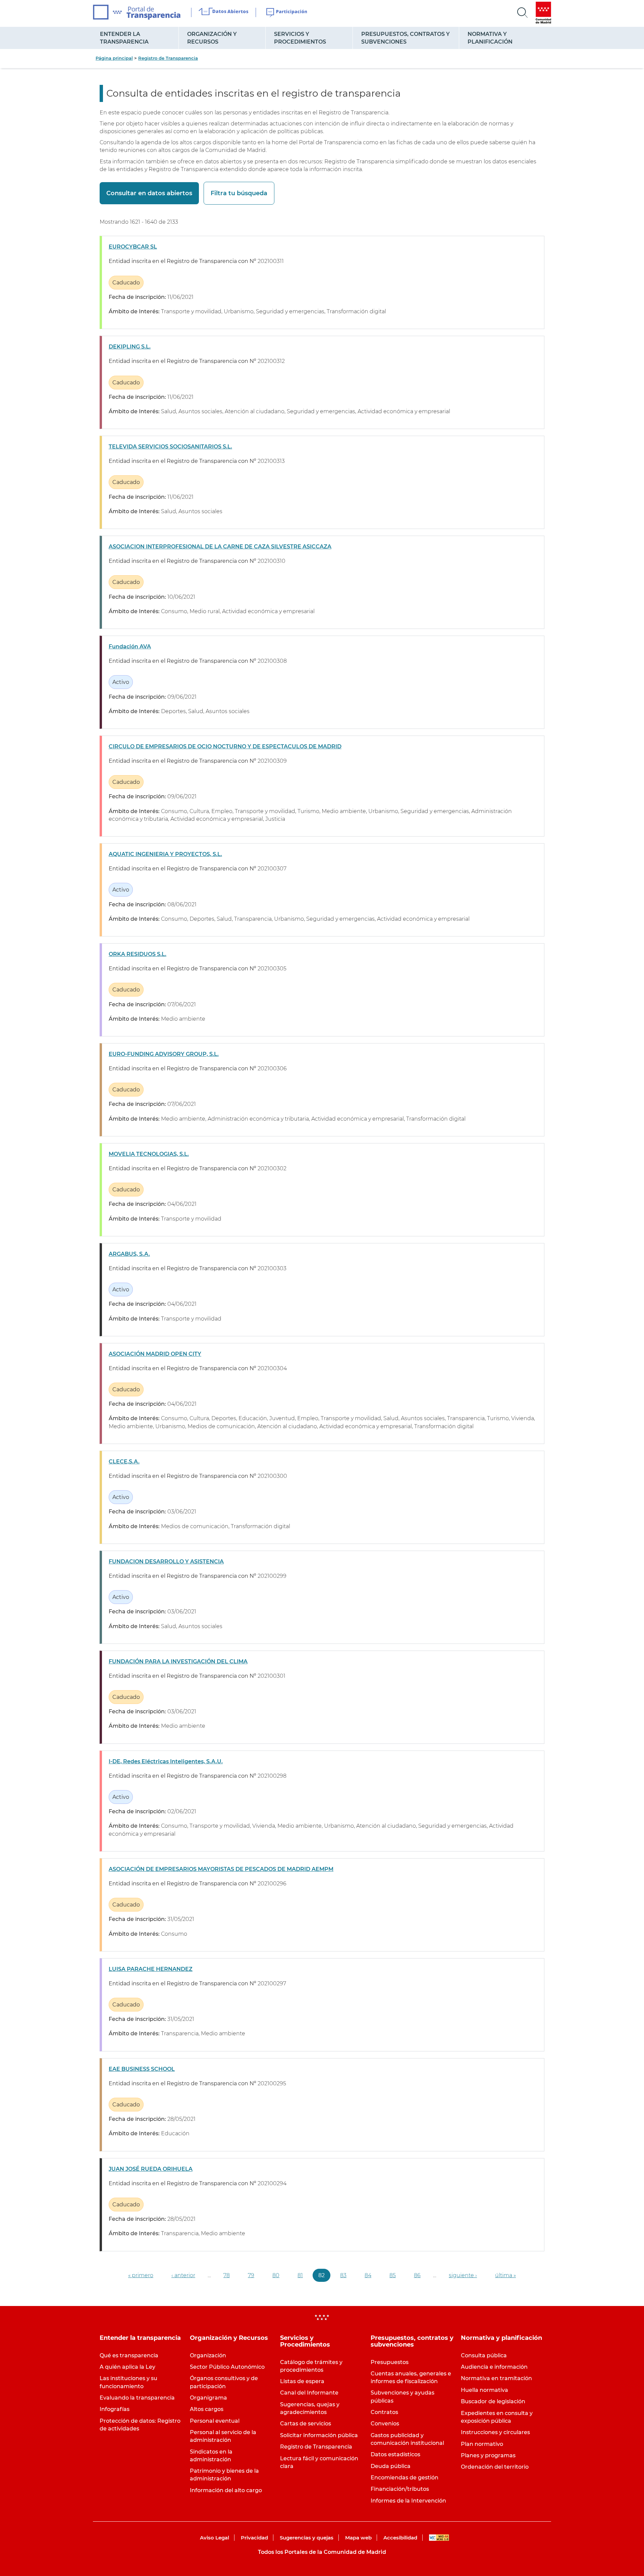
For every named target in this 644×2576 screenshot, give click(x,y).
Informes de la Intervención (408, 2501)
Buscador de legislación (493, 2401)
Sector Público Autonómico (227, 2367)
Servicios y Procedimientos (300, 38)
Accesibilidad (400, 2538)
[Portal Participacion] (287, 13)
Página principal (114, 58)
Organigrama (208, 2398)
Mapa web (358, 2538)
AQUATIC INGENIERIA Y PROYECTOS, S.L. (165, 854)
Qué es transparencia (129, 2355)
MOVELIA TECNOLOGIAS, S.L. (149, 1154)
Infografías (115, 2409)
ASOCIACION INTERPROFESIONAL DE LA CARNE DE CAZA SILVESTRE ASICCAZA (220, 547)
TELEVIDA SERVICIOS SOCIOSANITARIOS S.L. (170, 447)
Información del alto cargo (226, 2490)
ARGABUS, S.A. (129, 1254)
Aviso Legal (214, 2538)
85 (393, 2275)
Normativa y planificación (490, 38)
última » (505, 2275)
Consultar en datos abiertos (149, 193)
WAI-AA (439, 2538)
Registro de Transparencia (168, 58)
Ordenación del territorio (495, 2467)
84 (368, 2275)
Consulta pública (484, 2355)
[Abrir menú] (523, 13)
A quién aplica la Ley (127, 2367)
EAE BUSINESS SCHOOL (142, 2069)
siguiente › (463, 2275)
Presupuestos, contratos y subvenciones (406, 38)
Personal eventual (215, 2421)
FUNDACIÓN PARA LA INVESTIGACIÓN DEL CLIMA (178, 1661)
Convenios (385, 2424)
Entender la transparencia (124, 38)
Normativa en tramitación (496, 2378)
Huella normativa (485, 2390)
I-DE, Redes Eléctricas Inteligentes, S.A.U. (166, 1761)
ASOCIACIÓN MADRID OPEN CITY (155, 1354)
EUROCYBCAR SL (133, 247)
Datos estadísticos (395, 2454)
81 (300, 2275)
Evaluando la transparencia (137, 2398)
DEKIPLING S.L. (130, 347)
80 (276, 2275)
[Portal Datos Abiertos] (224, 12)
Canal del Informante (309, 2393)
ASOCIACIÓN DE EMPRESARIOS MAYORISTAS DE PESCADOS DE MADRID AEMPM (221, 1869)
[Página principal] (137, 12)
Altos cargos (207, 2409)
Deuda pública (391, 2466)
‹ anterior (183, 2275)
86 (417, 2275)
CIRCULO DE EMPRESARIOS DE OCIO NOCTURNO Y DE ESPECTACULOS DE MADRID (225, 746)
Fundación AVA (130, 647)
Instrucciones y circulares (495, 2432)
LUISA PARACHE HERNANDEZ (151, 1969)
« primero (141, 2275)
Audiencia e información (494, 2367)
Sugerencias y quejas (307, 2538)
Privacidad (254, 2538)
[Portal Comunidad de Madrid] (543, 13)
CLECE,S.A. (124, 1462)
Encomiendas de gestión (405, 2478)
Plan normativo (482, 2444)
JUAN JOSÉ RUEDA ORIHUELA (151, 2169)
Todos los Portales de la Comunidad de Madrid (322, 2552)
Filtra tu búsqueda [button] (239, 193)
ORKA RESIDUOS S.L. (138, 954)
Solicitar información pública (319, 2435)
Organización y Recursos (212, 38)
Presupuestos (390, 2362)
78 (227, 2275)
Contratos (384, 2412)
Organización (208, 2355)
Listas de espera (302, 2381)
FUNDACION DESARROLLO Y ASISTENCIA (166, 1562)
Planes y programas (488, 2455)
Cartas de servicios (306, 2424)
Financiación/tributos (400, 2489)
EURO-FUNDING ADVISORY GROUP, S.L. (164, 1054)
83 (343, 2275)
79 (251, 2275)
